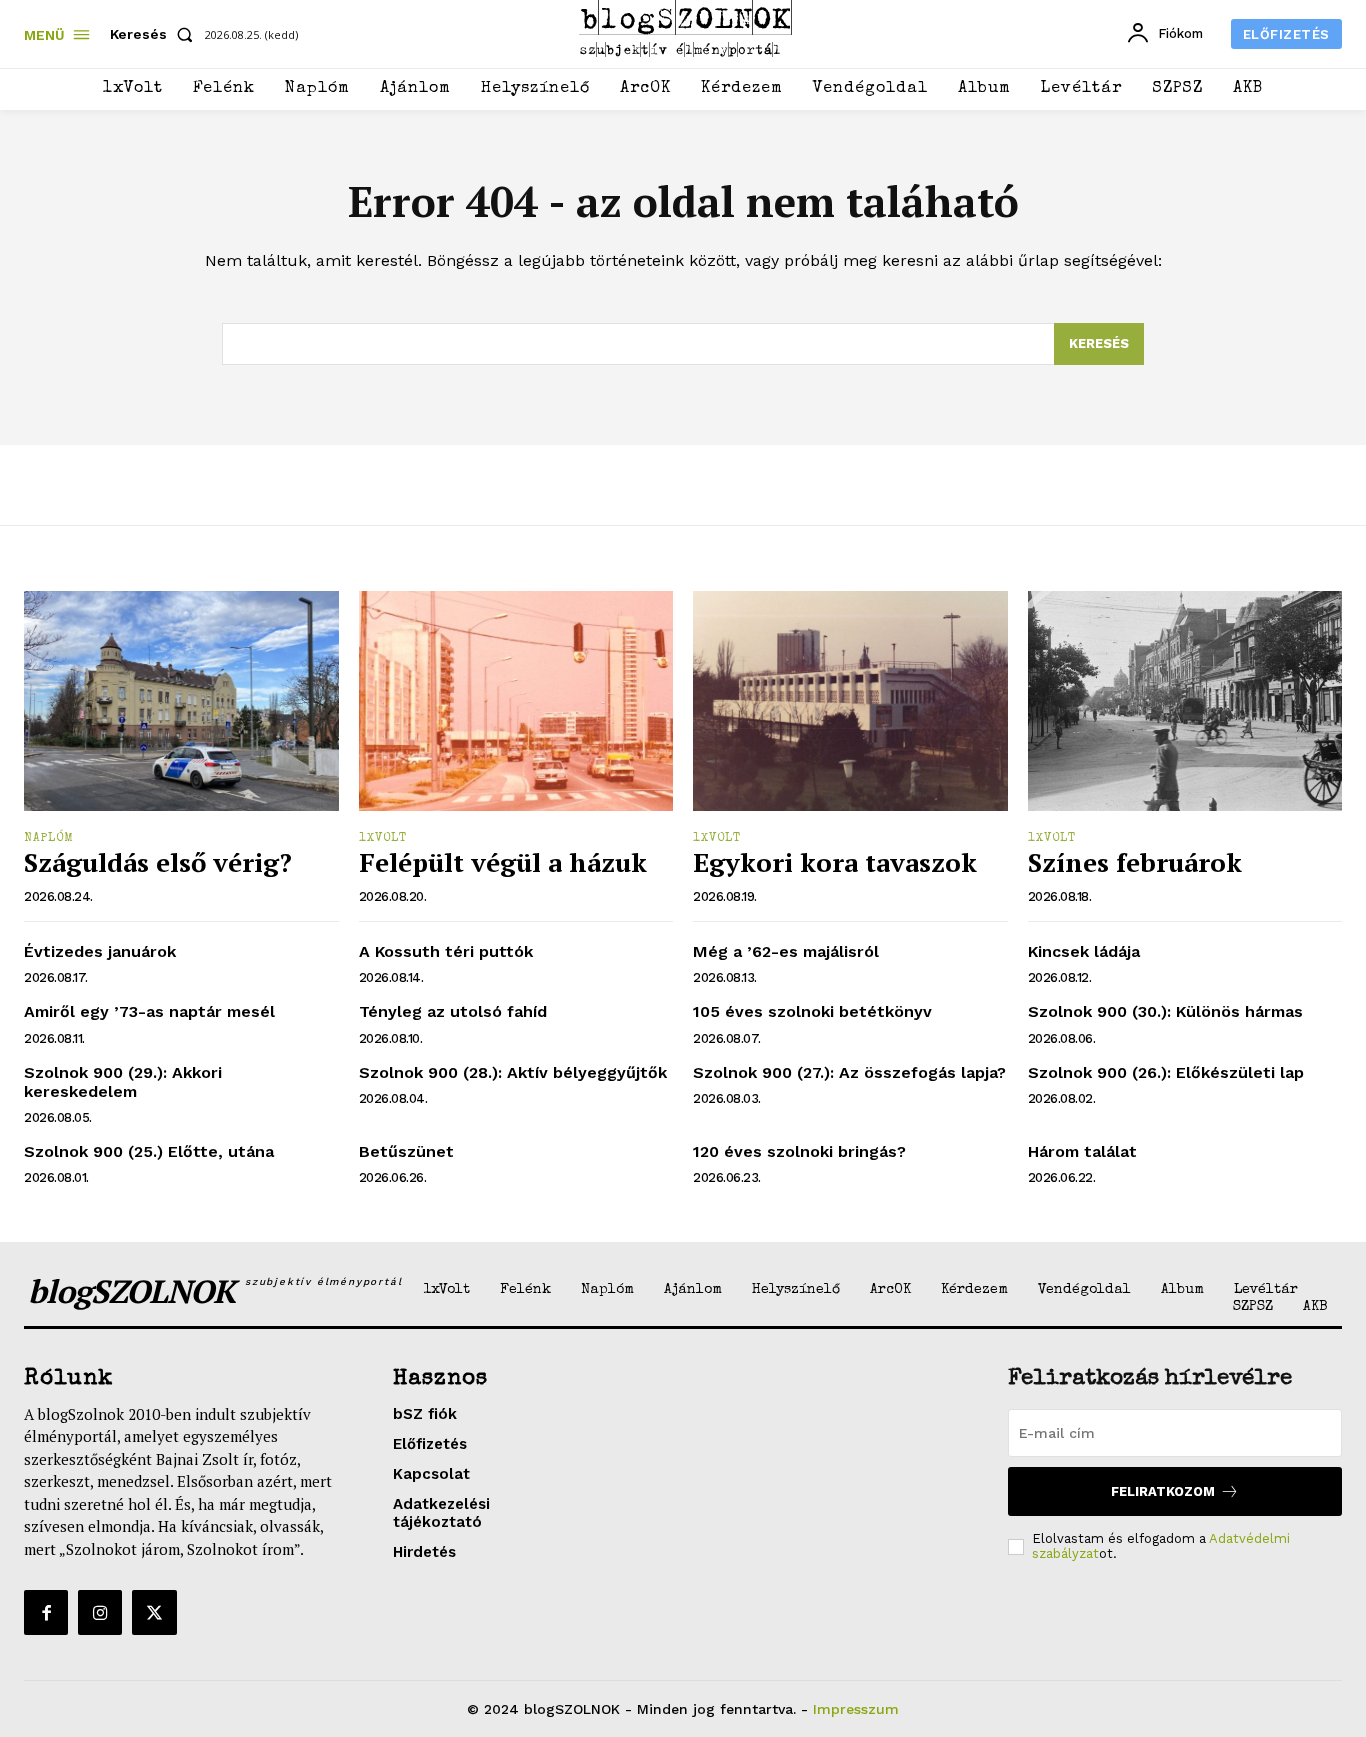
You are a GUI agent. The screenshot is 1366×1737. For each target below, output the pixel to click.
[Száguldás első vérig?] (181, 701)
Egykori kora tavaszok (835, 862)
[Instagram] (100, 1612)
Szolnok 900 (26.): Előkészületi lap (1166, 1072)
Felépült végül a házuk (503, 862)
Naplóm (49, 839)
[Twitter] (154, 1612)
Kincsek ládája (1084, 951)
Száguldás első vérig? (158, 862)
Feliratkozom (1163, 1491)
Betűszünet (406, 1151)
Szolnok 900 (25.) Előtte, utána (149, 1151)
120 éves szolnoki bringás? (799, 1151)
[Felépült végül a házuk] (516, 701)
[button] (155, 34)
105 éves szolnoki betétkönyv (812, 1011)
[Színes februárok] (1185, 701)
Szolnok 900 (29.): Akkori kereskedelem (123, 1082)
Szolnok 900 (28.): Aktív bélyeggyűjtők (513, 1072)
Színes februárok (1135, 862)
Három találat (1082, 1151)
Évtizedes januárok (100, 951)
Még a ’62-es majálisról (786, 951)
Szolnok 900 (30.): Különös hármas (1165, 1011)
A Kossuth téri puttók (446, 951)
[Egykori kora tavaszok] (850, 701)
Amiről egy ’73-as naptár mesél (149, 1011)
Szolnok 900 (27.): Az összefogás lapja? (849, 1072)
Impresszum (856, 1709)
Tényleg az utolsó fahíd (453, 1011)
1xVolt (383, 839)
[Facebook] (46, 1612)
